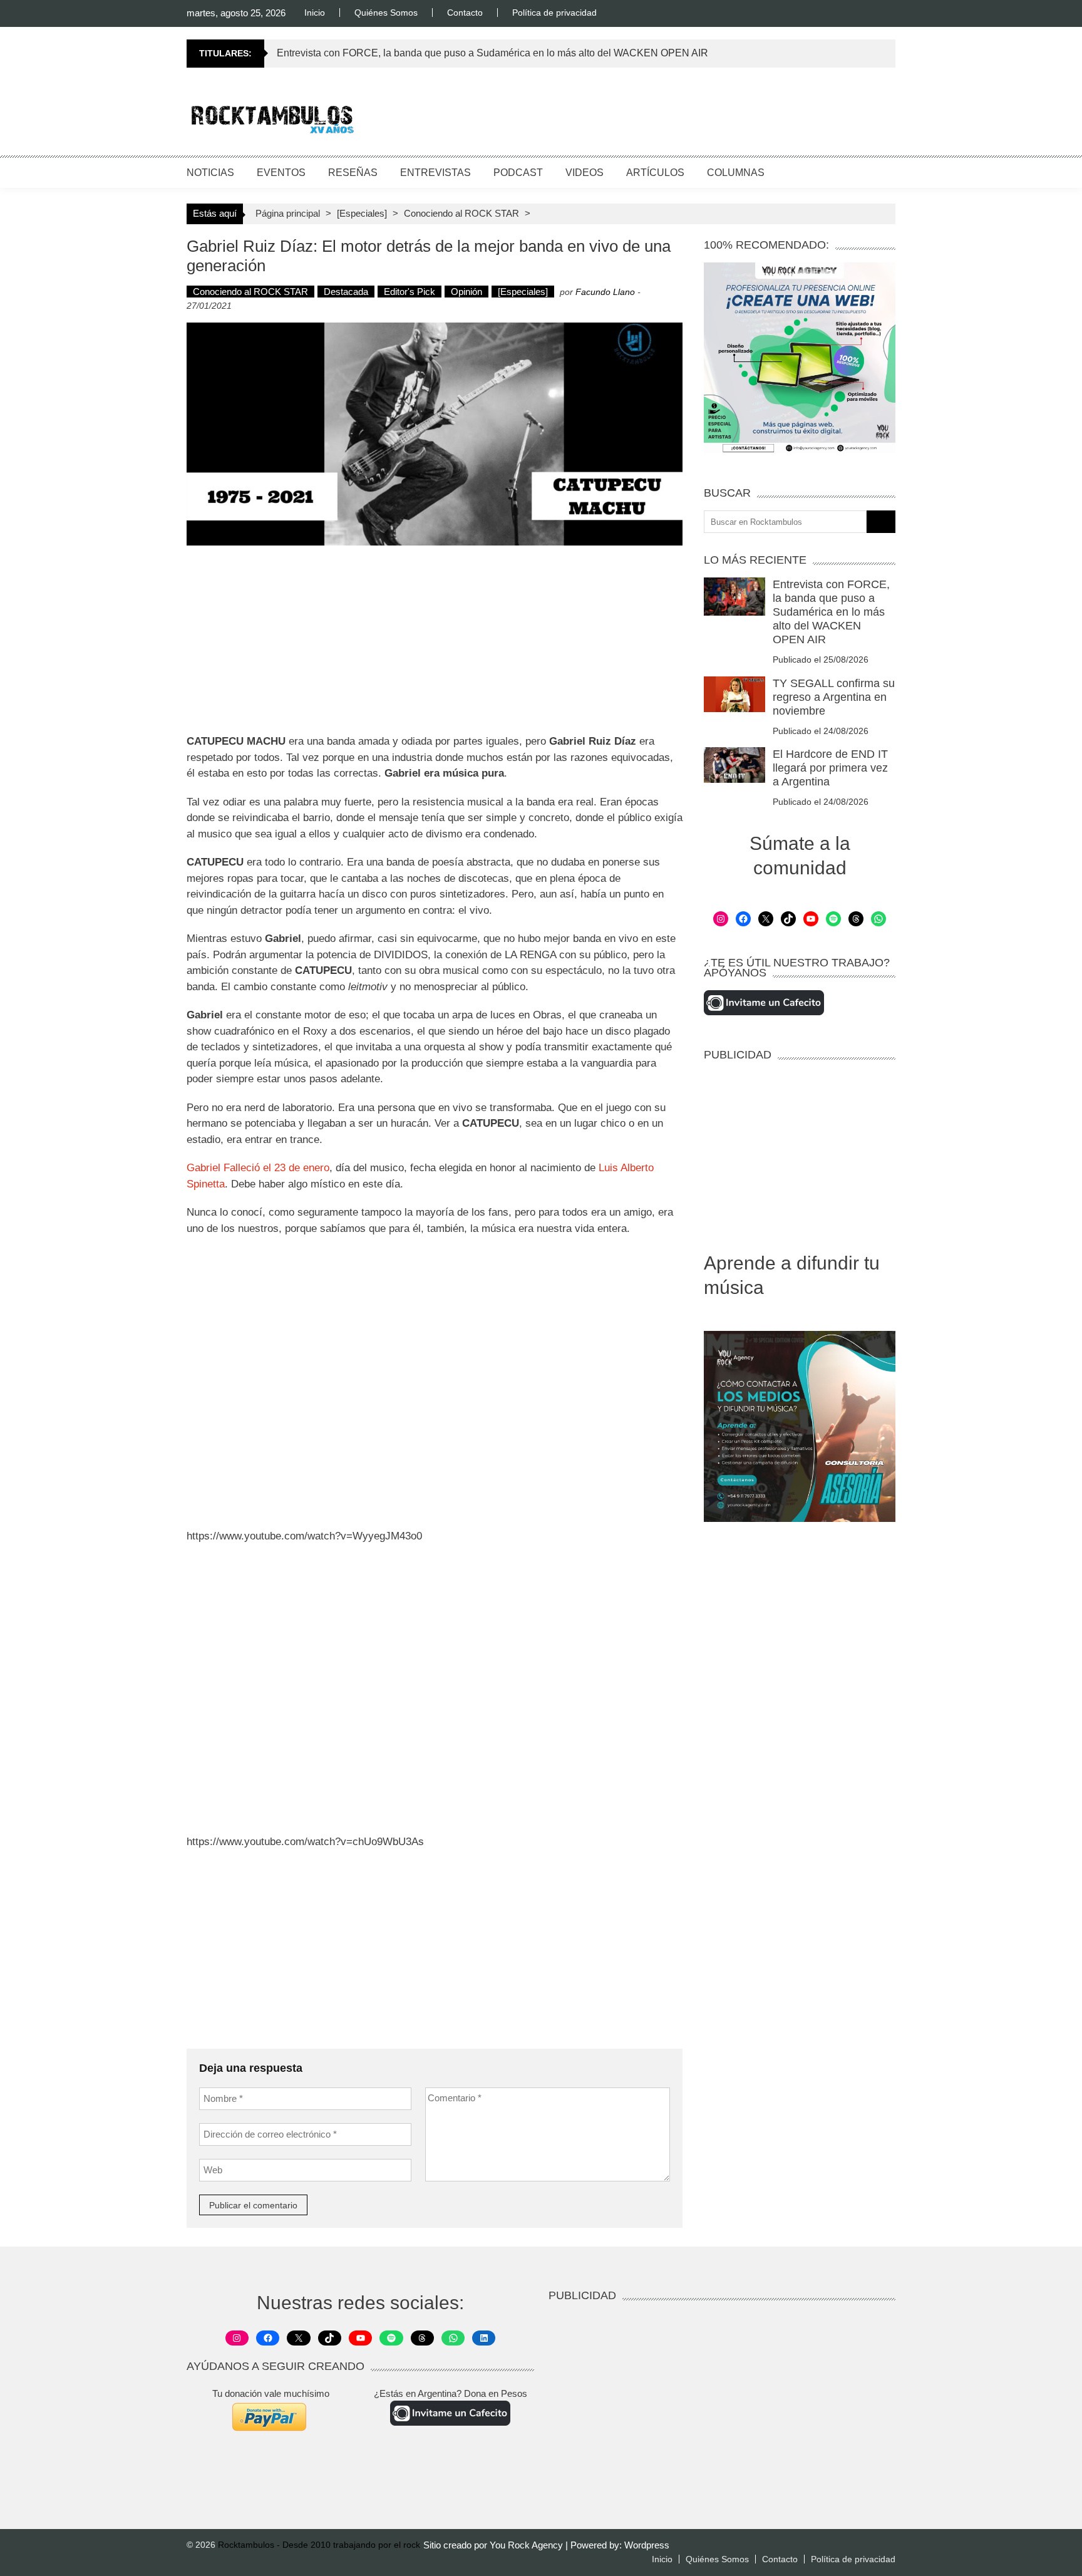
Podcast (518, 173)
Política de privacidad (554, 13)
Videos (585, 173)
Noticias (210, 173)
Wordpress (647, 2545)
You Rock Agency (528, 2545)
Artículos (655, 173)
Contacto (465, 13)
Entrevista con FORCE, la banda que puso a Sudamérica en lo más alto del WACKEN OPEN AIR (492, 53)
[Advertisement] (667, 116)
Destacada (346, 292)
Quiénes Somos (386, 13)
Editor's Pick (410, 292)
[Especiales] (362, 213)
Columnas (736, 173)
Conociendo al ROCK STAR (461, 213)
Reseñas (353, 173)
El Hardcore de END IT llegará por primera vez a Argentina (830, 768)
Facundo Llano (605, 292)
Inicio (315, 13)
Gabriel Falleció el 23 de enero (258, 1168)
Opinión (466, 292)
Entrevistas (435, 173)
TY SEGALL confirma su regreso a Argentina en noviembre (834, 697)
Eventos (281, 173)
